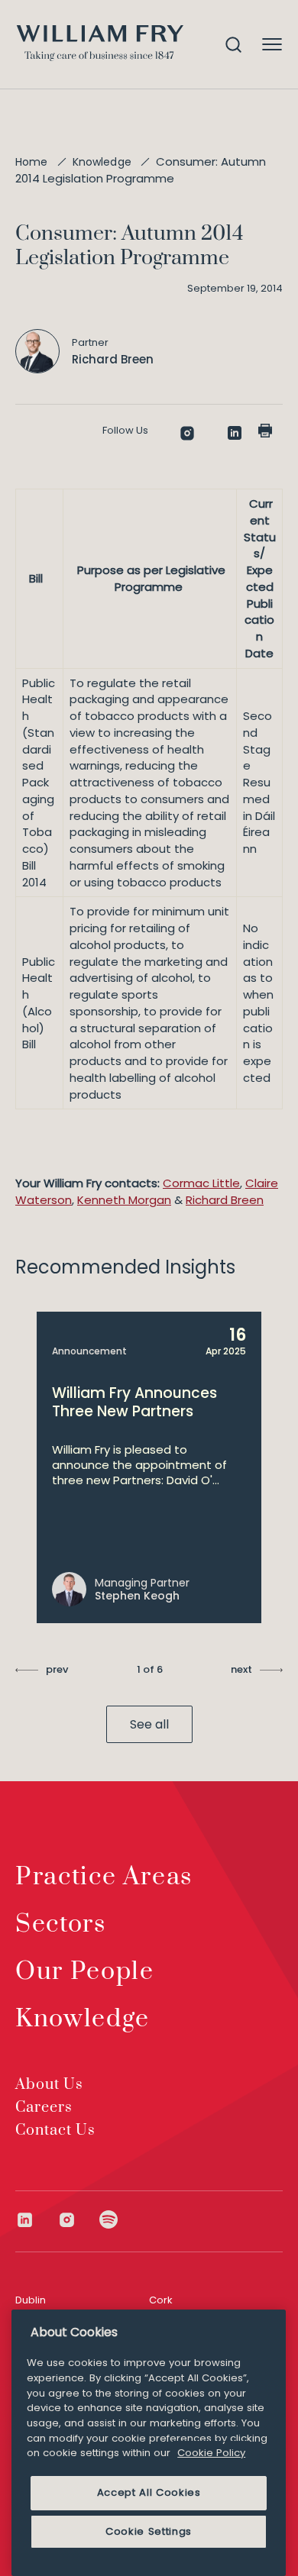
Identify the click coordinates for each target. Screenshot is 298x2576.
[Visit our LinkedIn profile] (36, 2220)
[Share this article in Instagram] (187, 433)
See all (149, 1724)
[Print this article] (265, 431)
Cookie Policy (211, 2453)
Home (32, 162)
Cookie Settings (149, 2531)
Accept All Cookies (149, 2492)
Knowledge (102, 162)
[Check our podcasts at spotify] (109, 2220)
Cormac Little (201, 1183)
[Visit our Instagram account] (78, 2220)
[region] (149, 2443)
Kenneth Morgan (124, 1200)
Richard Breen (225, 1200)
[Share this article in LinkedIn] (235, 433)
